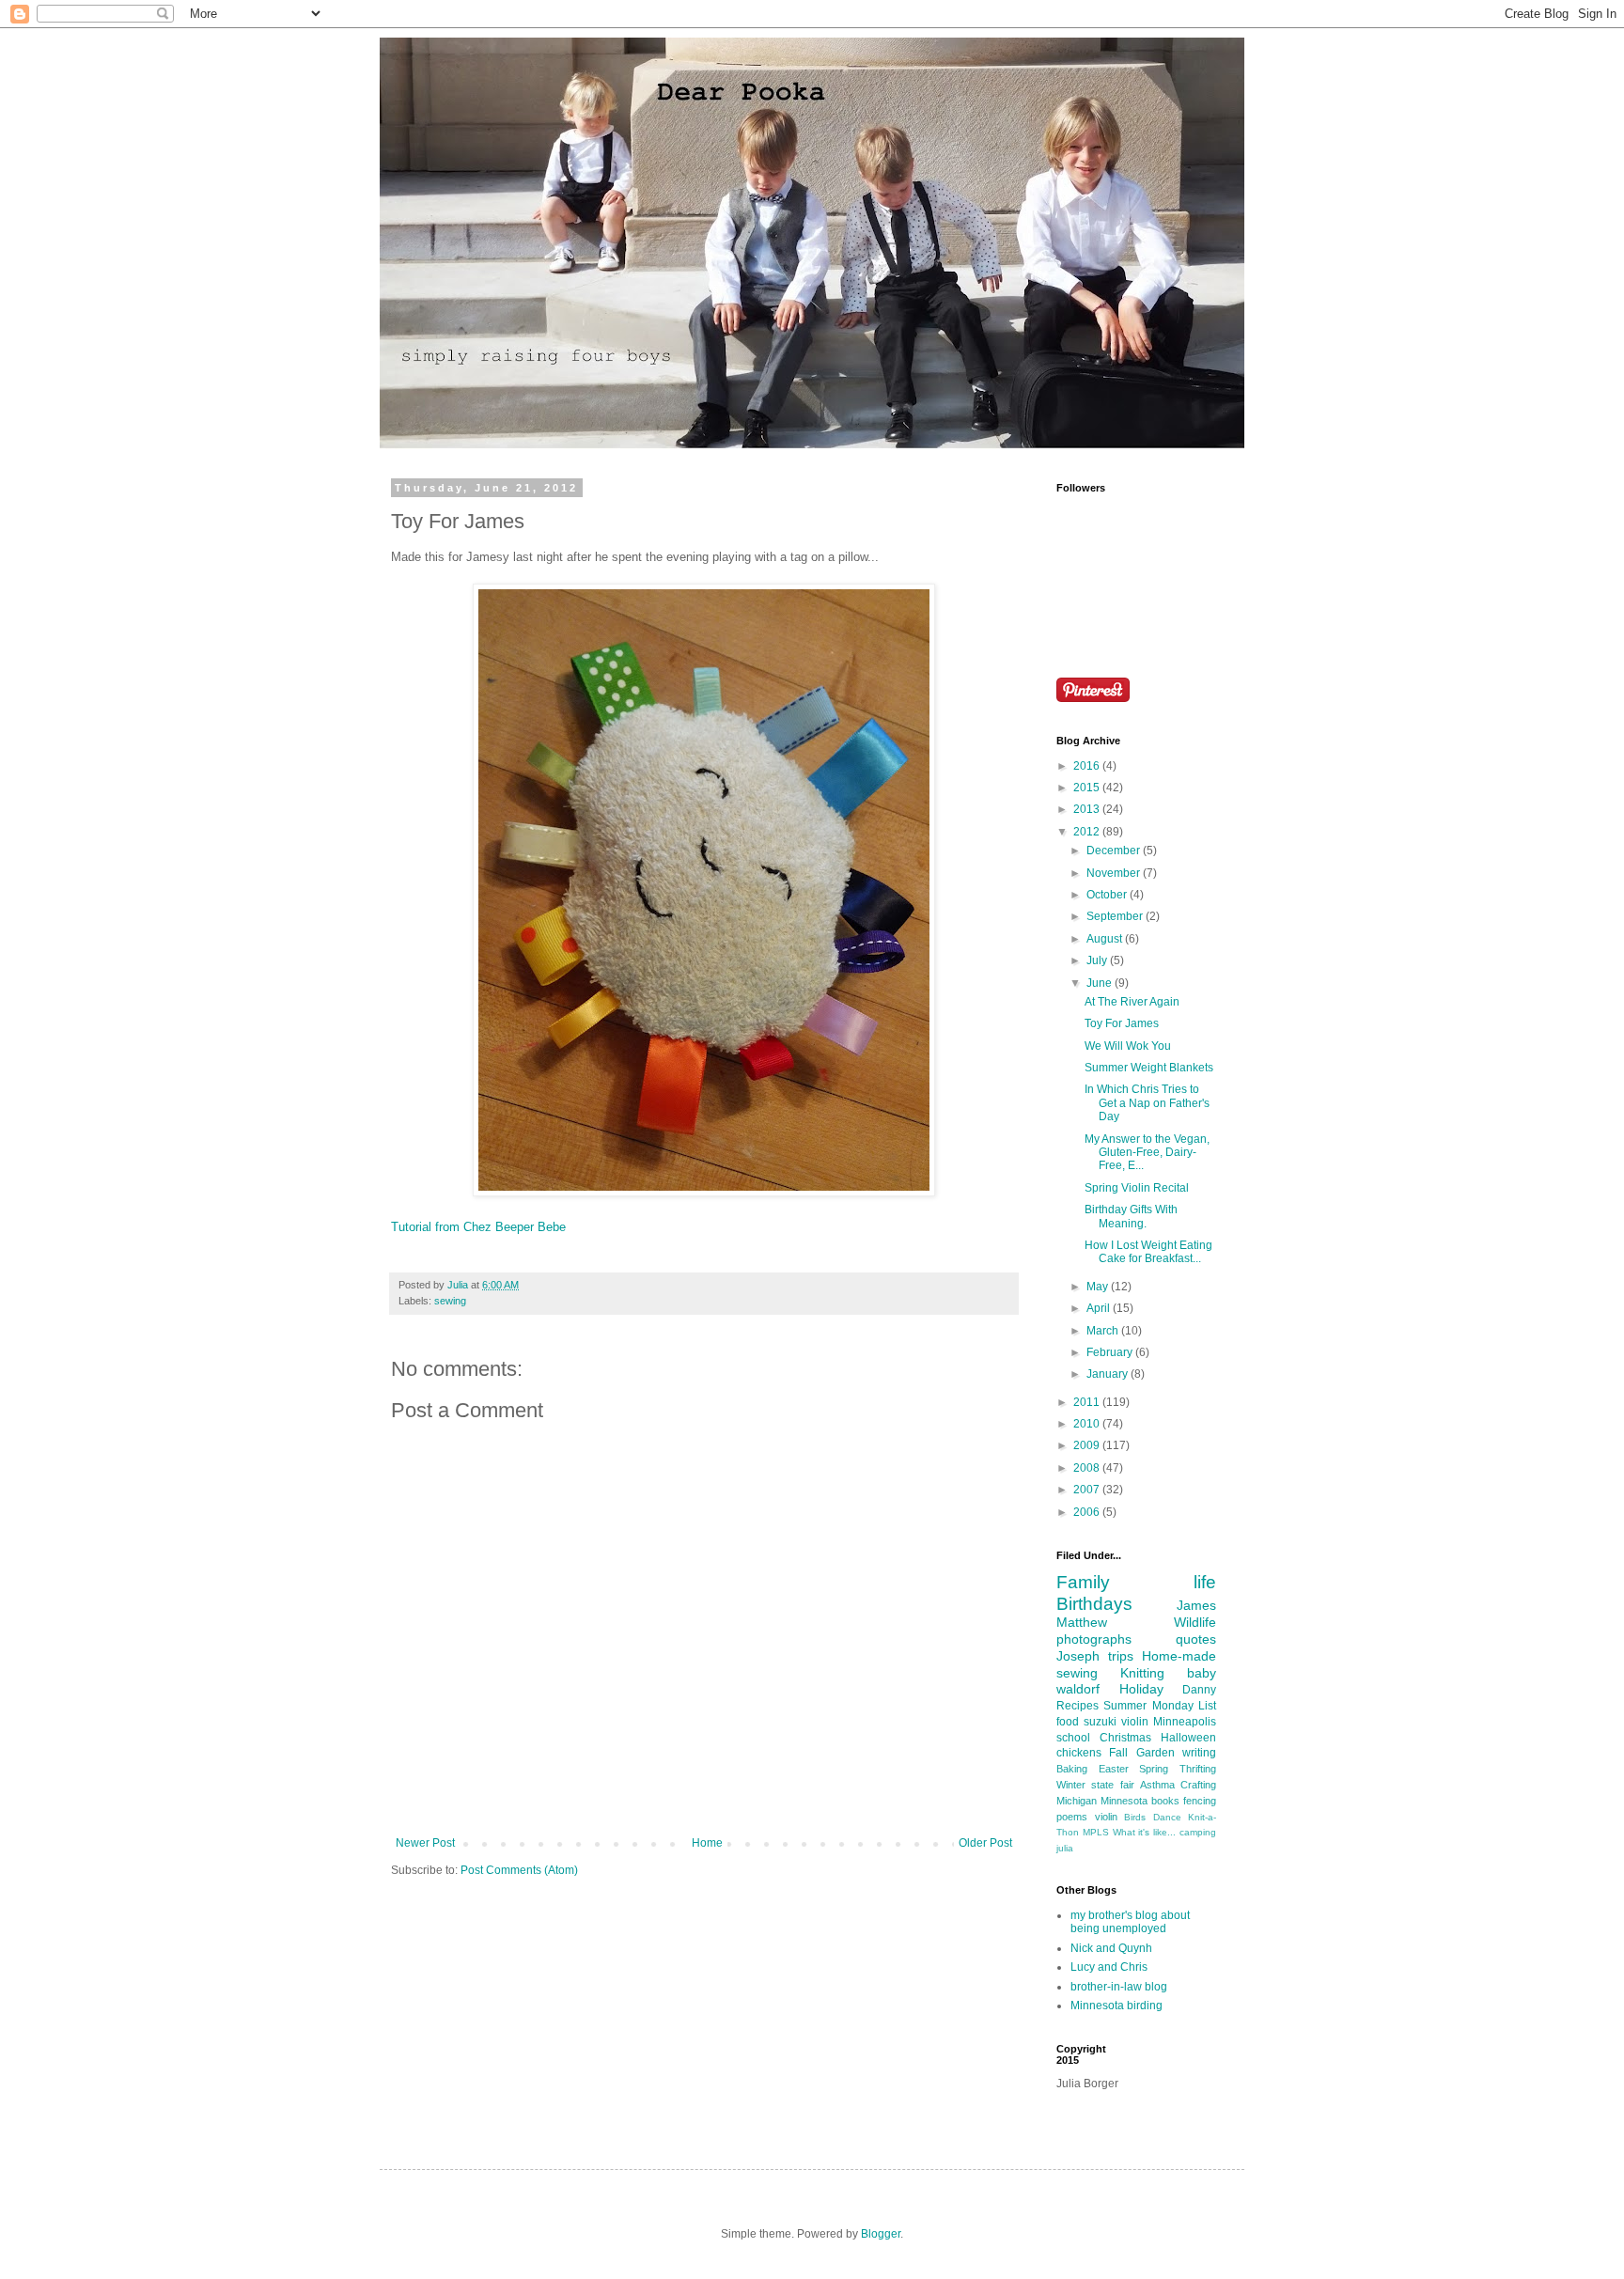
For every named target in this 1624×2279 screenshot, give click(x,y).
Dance (1167, 1817)
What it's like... (1145, 1832)
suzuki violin (1116, 1722)
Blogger (881, 2234)
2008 (1088, 1468)
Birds (1135, 1817)
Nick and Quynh (1111, 1948)
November (1115, 873)
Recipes (1077, 1706)
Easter (1114, 1769)
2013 (1088, 809)
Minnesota (1124, 1801)
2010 (1088, 1424)
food (1068, 1722)
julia (1065, 1848)
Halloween (1188, 1738)
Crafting (1198, 1785)
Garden (1156, 1753)
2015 (1088, 788)
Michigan (1077, 1801)
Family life (1136, 1582)
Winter (1071, 1785)
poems (1072, 1817)
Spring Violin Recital (1137, 1188)
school (1073, 1738)
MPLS (1096, 1832)
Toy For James (1122, 1023)
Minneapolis (1185, 1722)
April (1100, 1308)
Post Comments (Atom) (519, 1870)
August (1106, 939)
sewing (450, 1301)
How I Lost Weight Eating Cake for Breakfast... (1148, 1252)
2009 (1088, 1445)
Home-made (1179, 1656)
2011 (1088, 1402)
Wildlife (1195, 1622)
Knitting (1142, 1673)
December (1115, 851)
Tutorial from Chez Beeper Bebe (478, 1227)
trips (1121, 1656)
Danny (1199, 1690)
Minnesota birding (1116, 2006)
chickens (1079, 1753)
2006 (1088, 1512)
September (1116, 916)
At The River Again (1132, 1002)
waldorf (1078, 1689)
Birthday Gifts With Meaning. (1131, 1216)
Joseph (1078, 1656)
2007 (1088, 1490)
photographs (1094, 1639)
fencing (1200, 1801)
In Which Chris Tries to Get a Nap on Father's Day (1147, 1103)
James (1196, 1605)
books (1165, 1801)
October (1108, 895)
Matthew (1082, 1622)
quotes (1196, 1639)
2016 (1088, 766)
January (1109, 1374)
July (1098, 960)
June (1101, 983)
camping (1198, 1832)
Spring (1154, 1769)
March (1104, 1331)
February (1111, 1352)
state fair (1112, 1785)
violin (1106, 1817)
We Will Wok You (1128, 1046)
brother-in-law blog (1119, 1987)
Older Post (985, 1843)
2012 (1088, 832)
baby (1202, 1673)
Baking (1072, 1769)
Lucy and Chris (1109, 1967)
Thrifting (1198, 1769)
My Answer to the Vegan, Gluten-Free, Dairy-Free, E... (1147, 1153)
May (1099, 1287)
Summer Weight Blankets (1149, 1068)
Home (707, 1843)
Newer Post (425, 1843)
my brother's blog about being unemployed (1130, 1922)
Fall (1118, 1753)
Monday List (1184, 1706)
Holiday (1141, 1689)
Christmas (1125, 1738)
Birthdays (1094, 1604)
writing (1199, 1753)
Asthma (1157, 1785)
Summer (1125, 1706)
